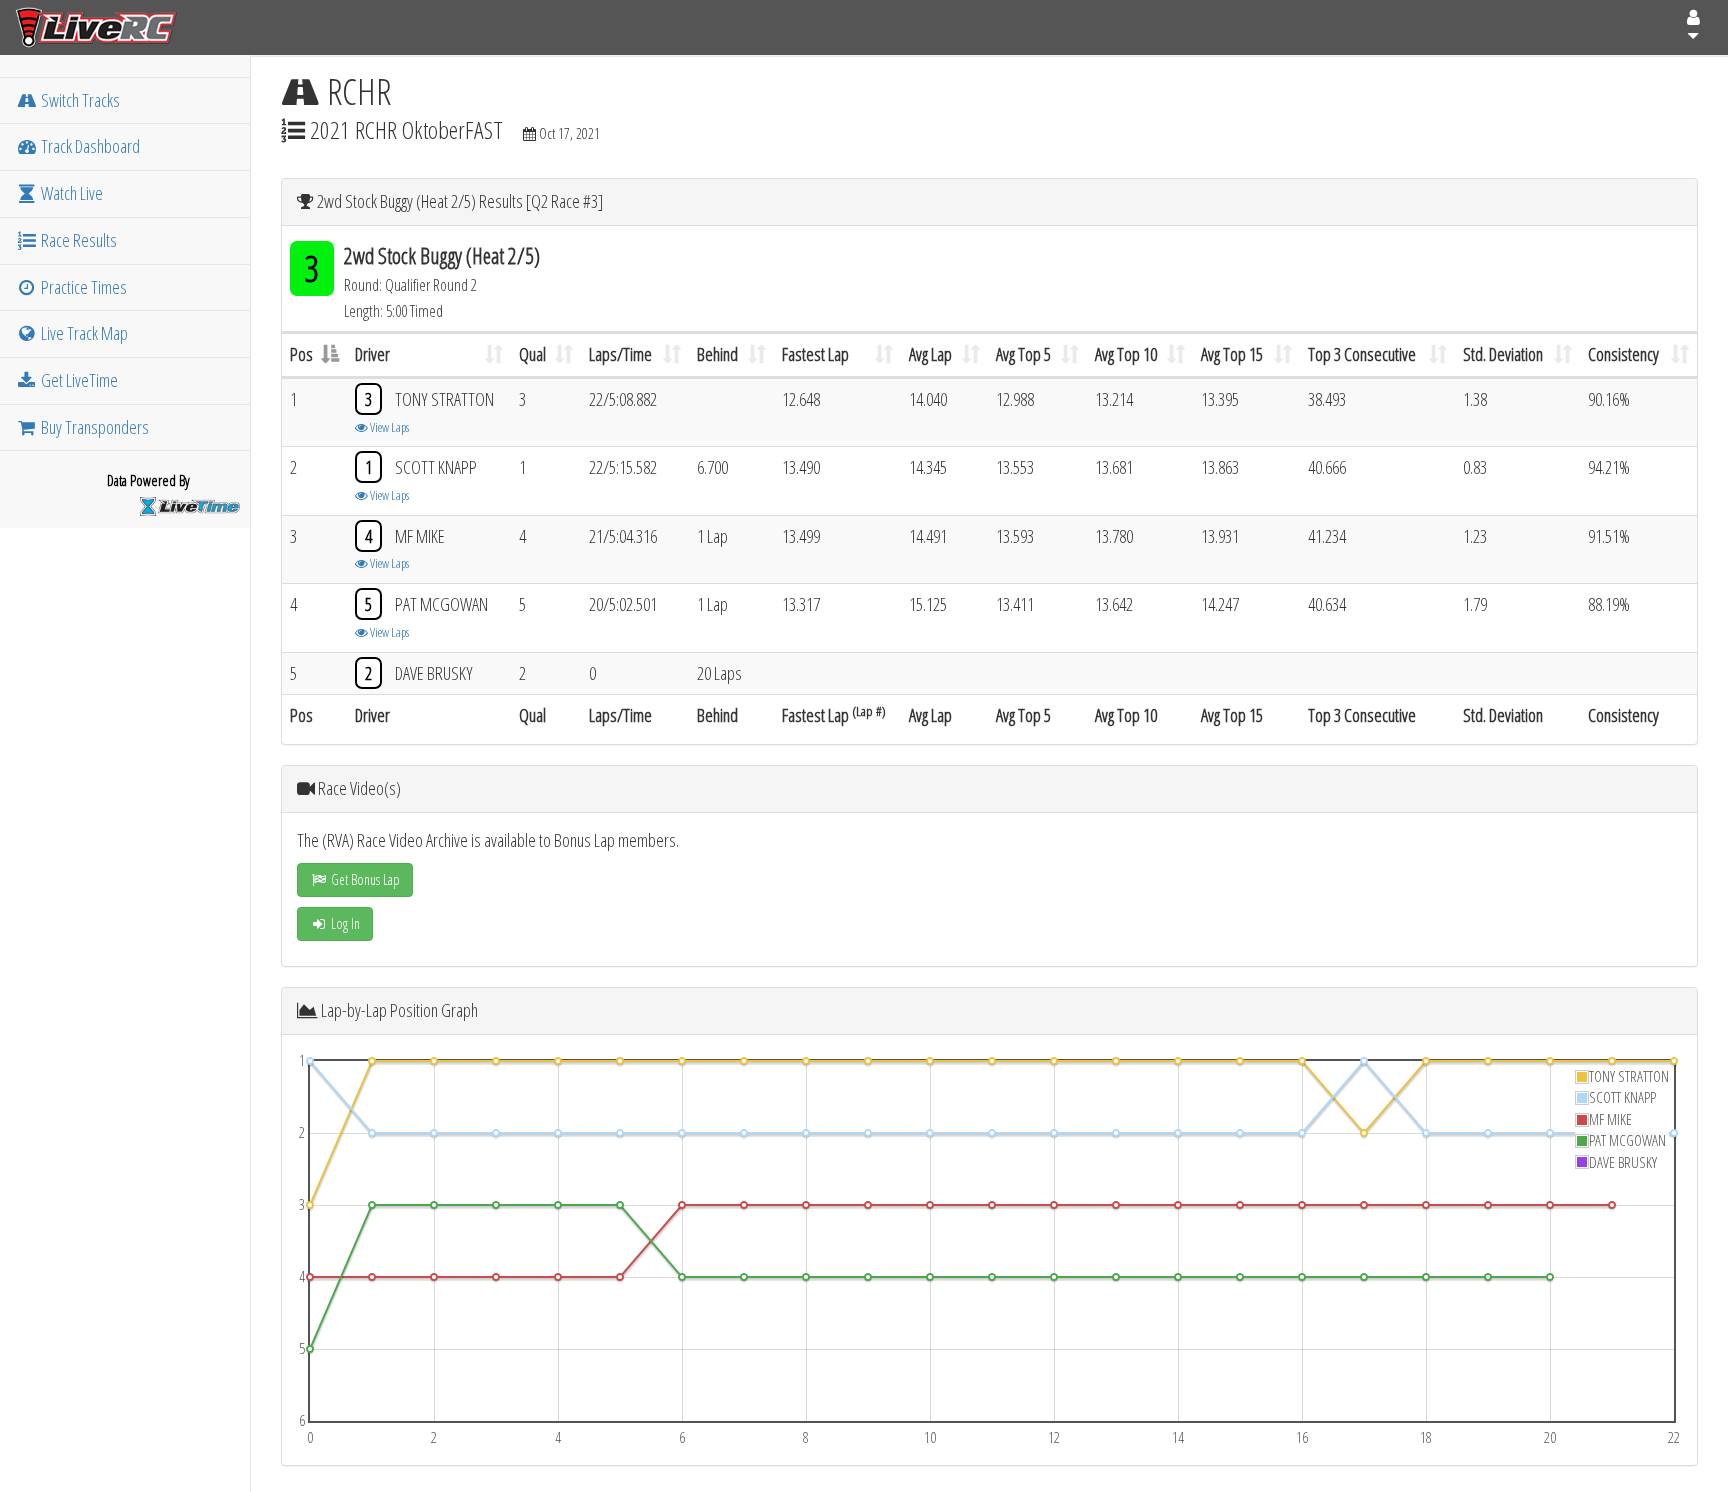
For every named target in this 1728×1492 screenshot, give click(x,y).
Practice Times (82, 287)
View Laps (388, 427)
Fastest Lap (815, 354)
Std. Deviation (1503, 354)
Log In (344, 923)
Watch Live (70, 193)
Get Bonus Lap (364, 879)
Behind (717, 354)
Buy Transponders (93, 427)
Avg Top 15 (1232, 354)
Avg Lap (930, 354)
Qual (532, 354)
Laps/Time (620, 354)
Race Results (77, 240)
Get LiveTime (78, 380)
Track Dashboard (89, 146)
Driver (372, 354)
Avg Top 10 (1126, 354)
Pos (301, 354)
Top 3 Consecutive (1362, 354)
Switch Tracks (79, 100)
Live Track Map (83, 333)
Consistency (1623, 354)
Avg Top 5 (1023, 354)
